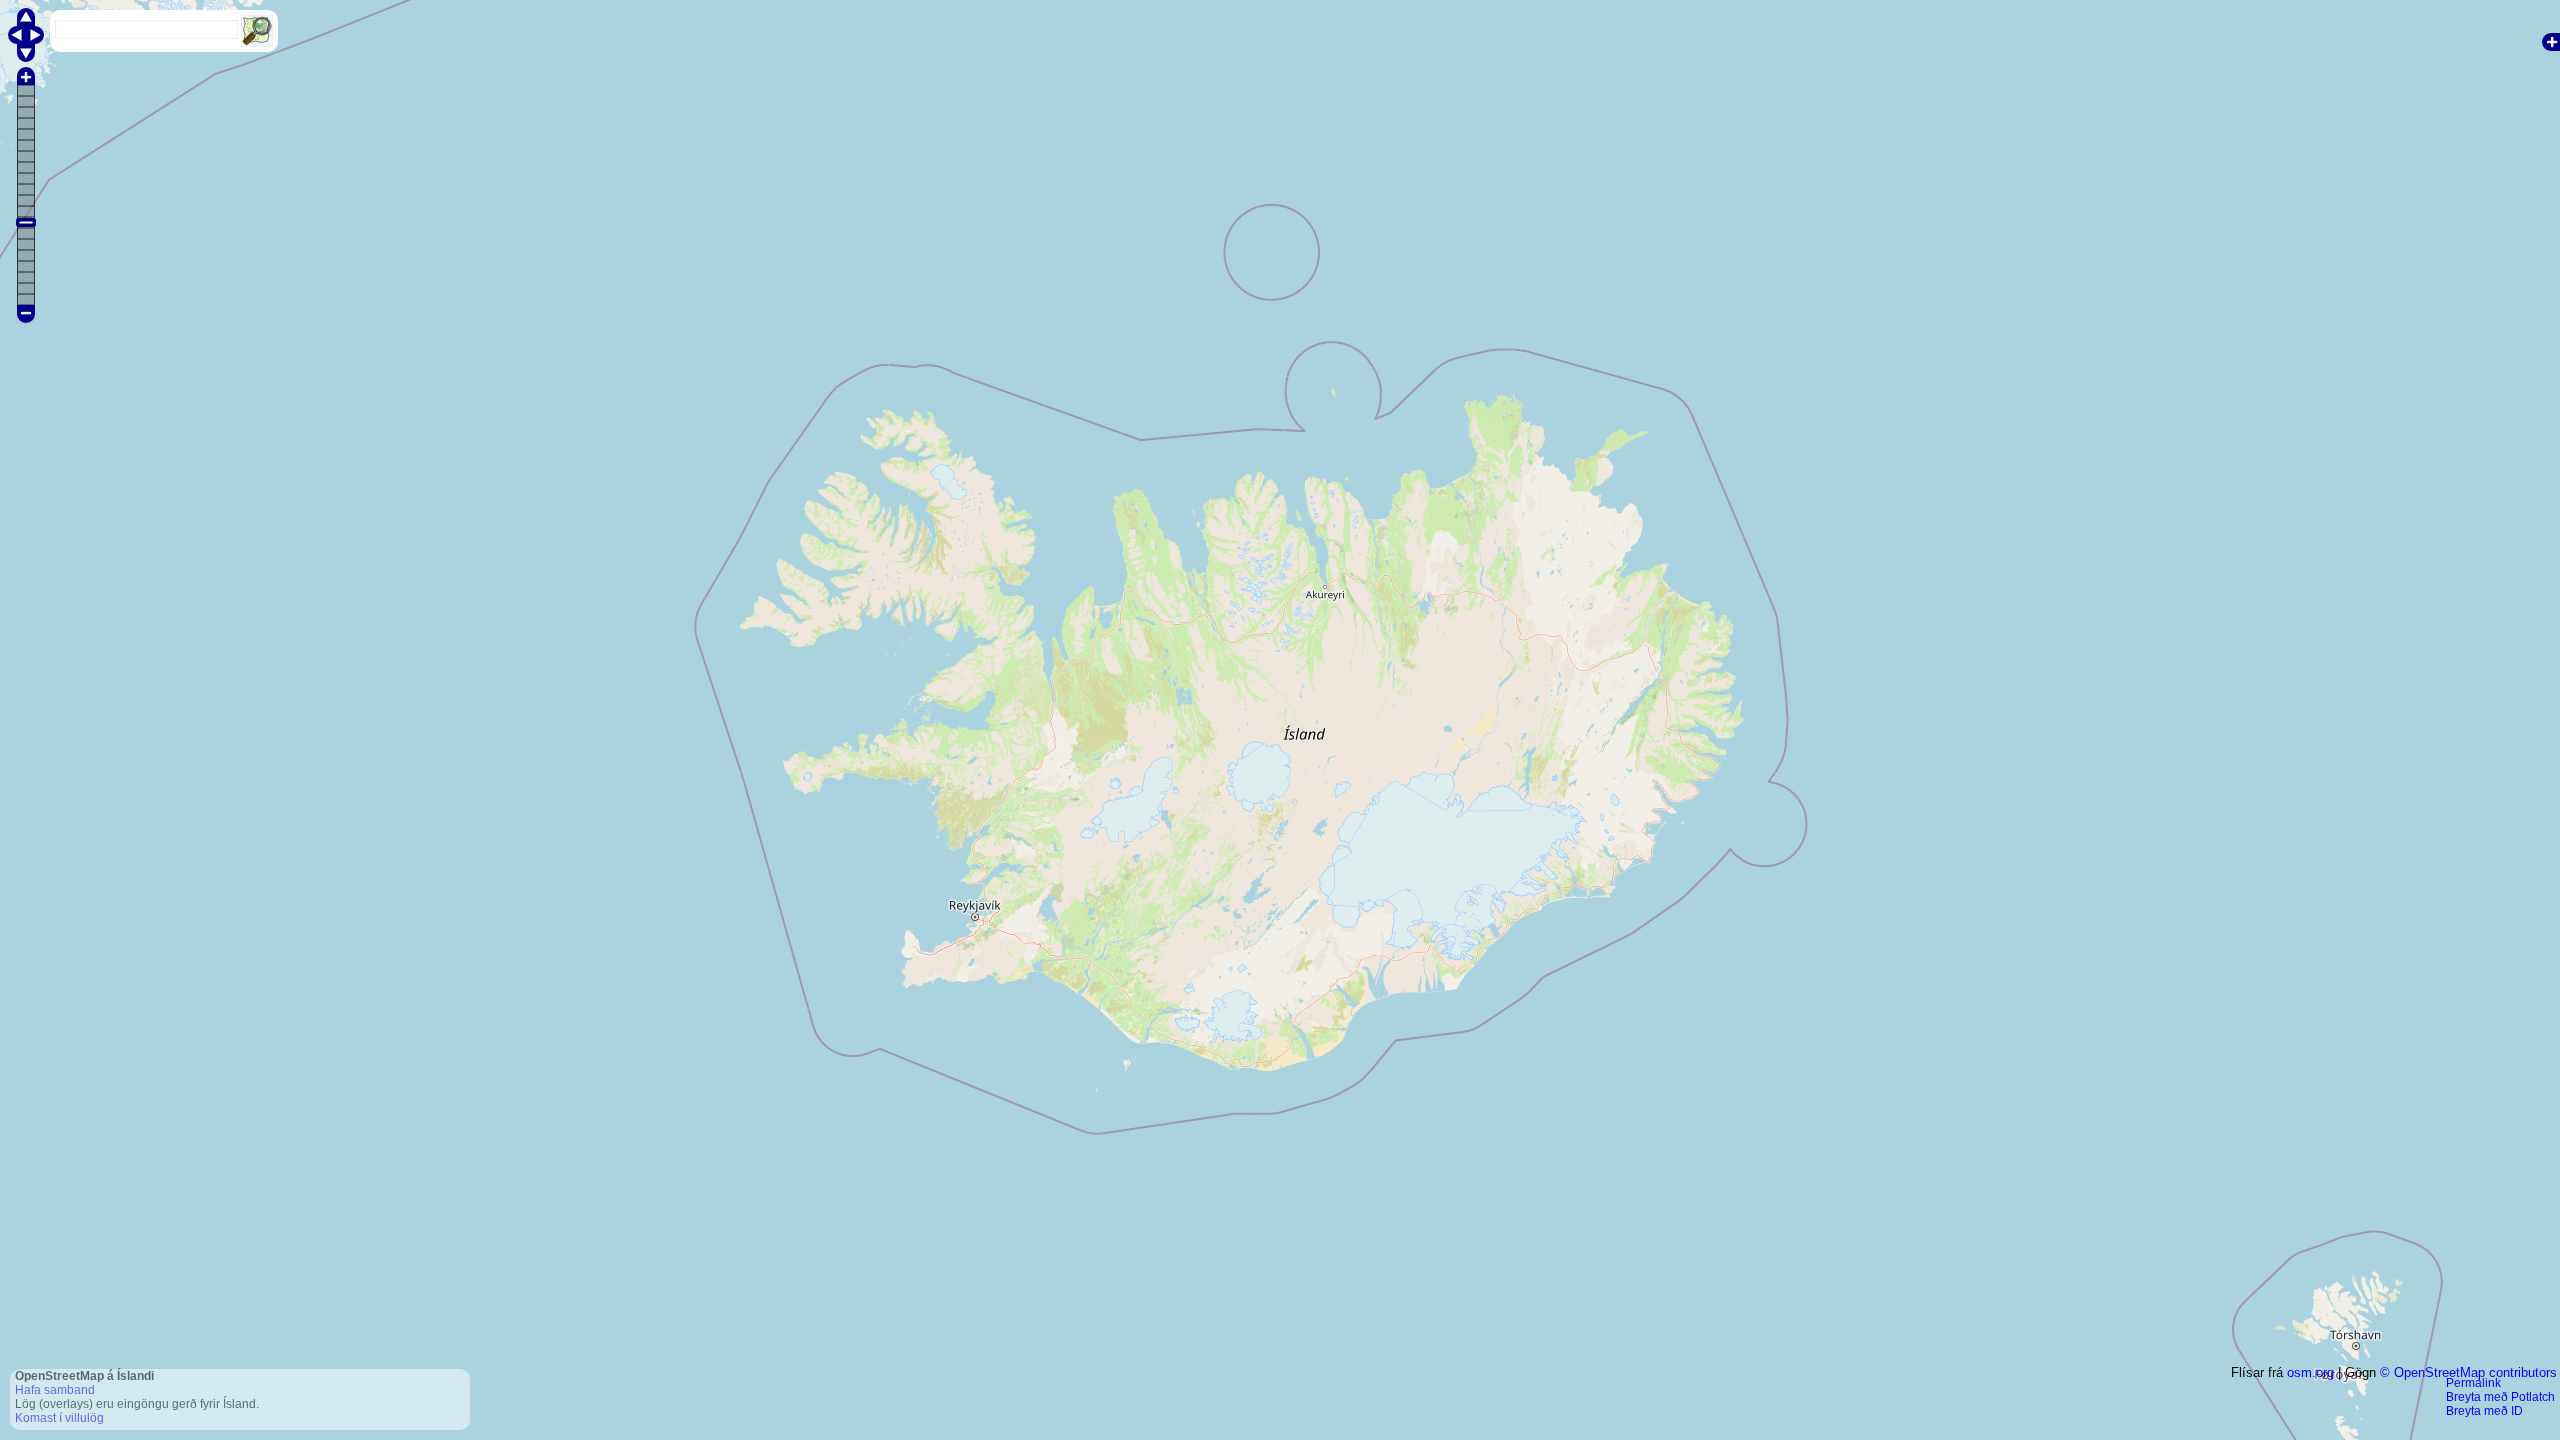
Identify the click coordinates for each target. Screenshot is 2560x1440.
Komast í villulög (59, 1418)
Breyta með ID (2484, 1411)
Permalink (2473, 1383)
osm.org (2310, 1372)
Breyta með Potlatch (2500, 1397)
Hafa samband (55, 1390)
